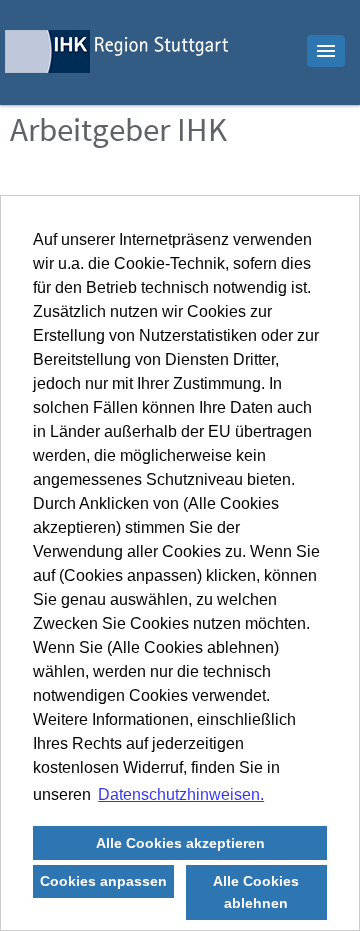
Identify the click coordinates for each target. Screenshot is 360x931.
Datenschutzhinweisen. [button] (181, 794)
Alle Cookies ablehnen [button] (256, 892)
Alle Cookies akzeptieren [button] (180, 843)
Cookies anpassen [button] (103, 881)
